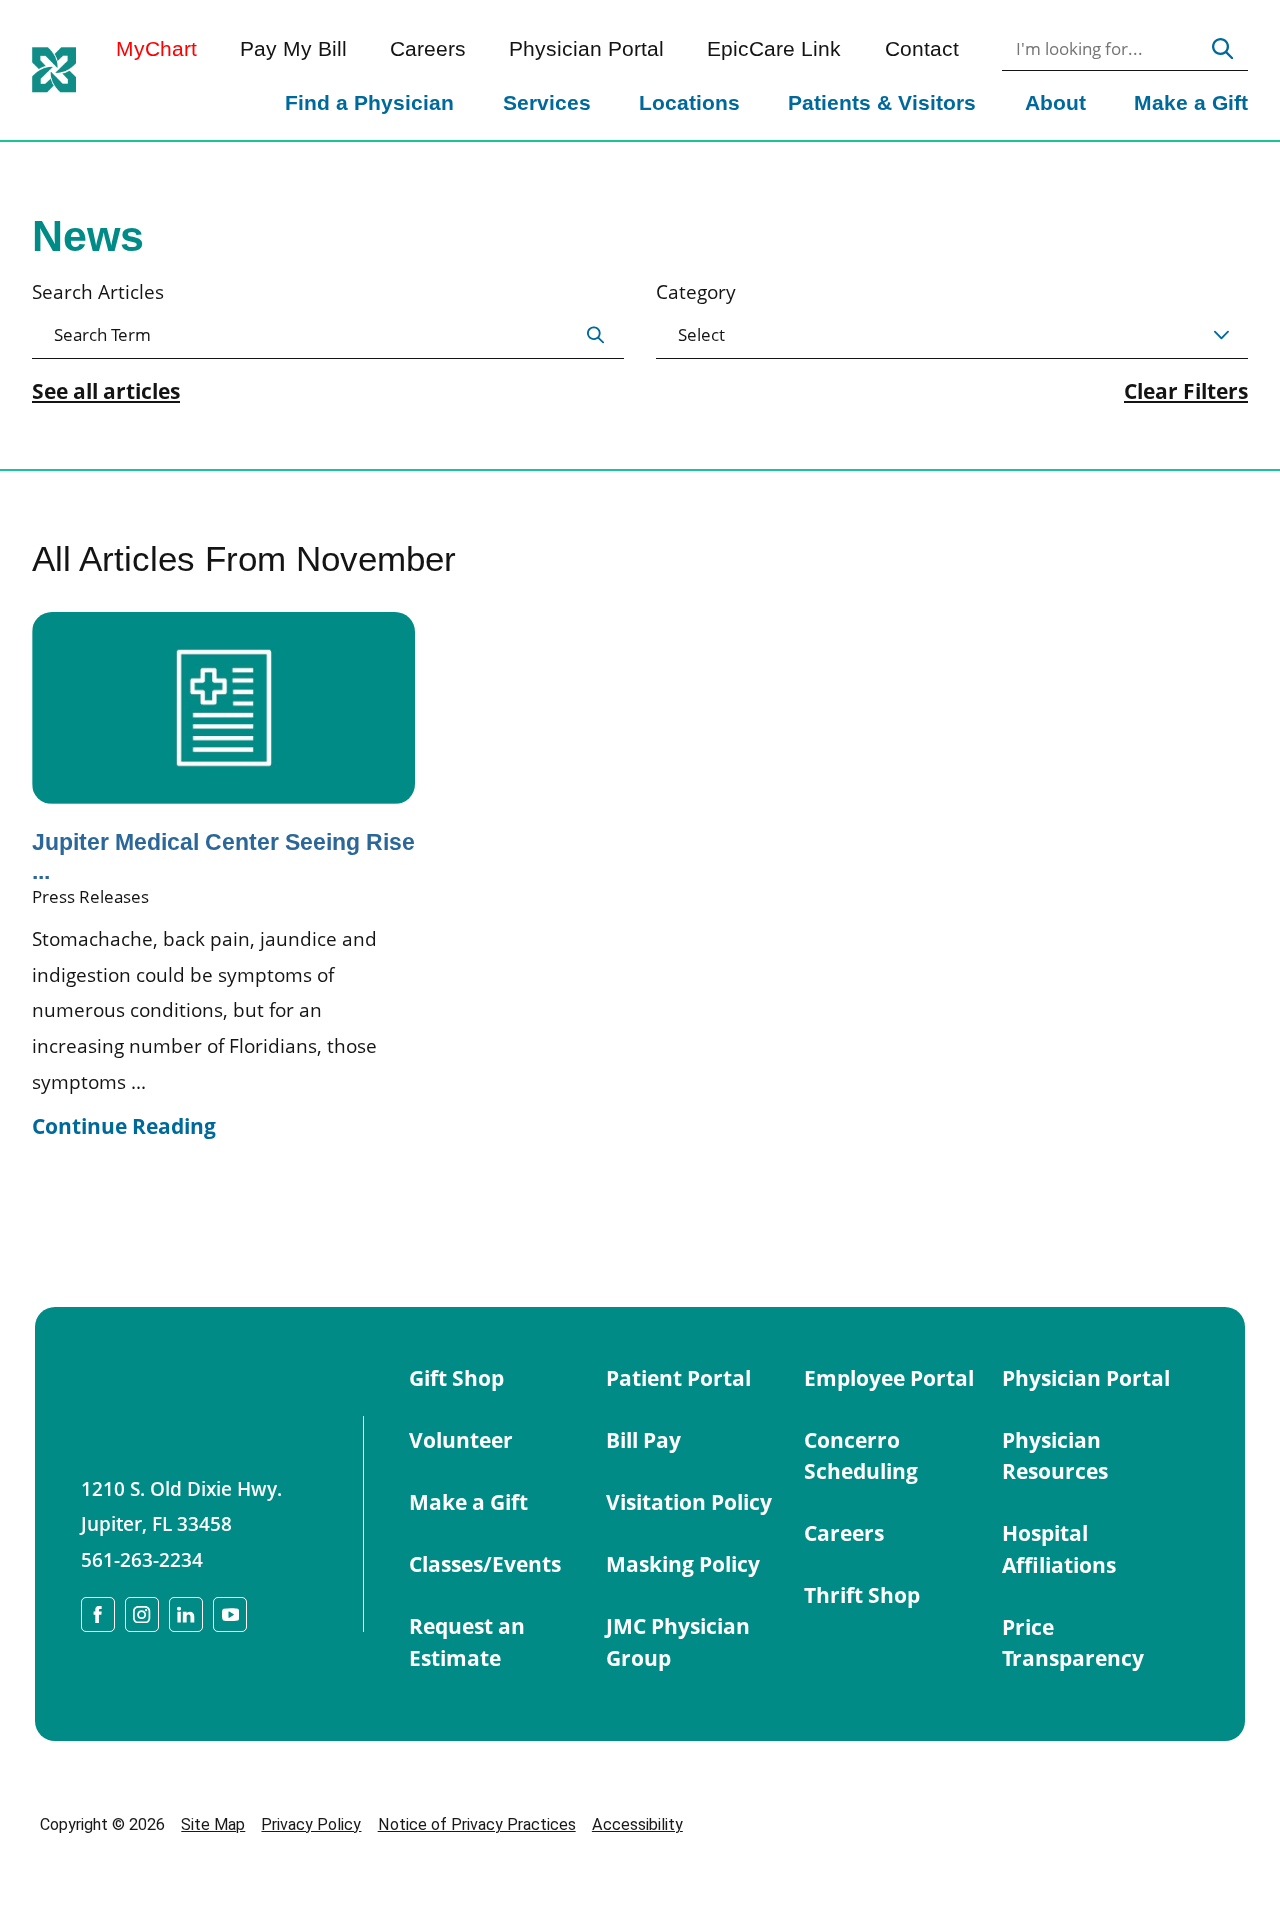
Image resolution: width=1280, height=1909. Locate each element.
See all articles (106, 391)
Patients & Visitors (882, 102)
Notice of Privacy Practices (477, 1824)
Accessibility (637, 1824)
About (1055, 102)
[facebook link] (98, 1614)
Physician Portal (586, 49)
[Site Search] (1222, 49)
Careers (428, 49)
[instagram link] (142, 1614)
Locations (689, 102)
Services (547, 102)
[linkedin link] (186, 1614)
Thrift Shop (862, 1595)
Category (696, 291)
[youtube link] (230, 1614)
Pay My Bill (293, 49)
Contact (922, 49)
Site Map (213, 1824)
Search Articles (98, 291)
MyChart (156, 49)
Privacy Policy (311, 1824)
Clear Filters (1186, 391)
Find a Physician (369, 102)
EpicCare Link (774, 49)
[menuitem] (369, 105)
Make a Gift (1191, 102)
